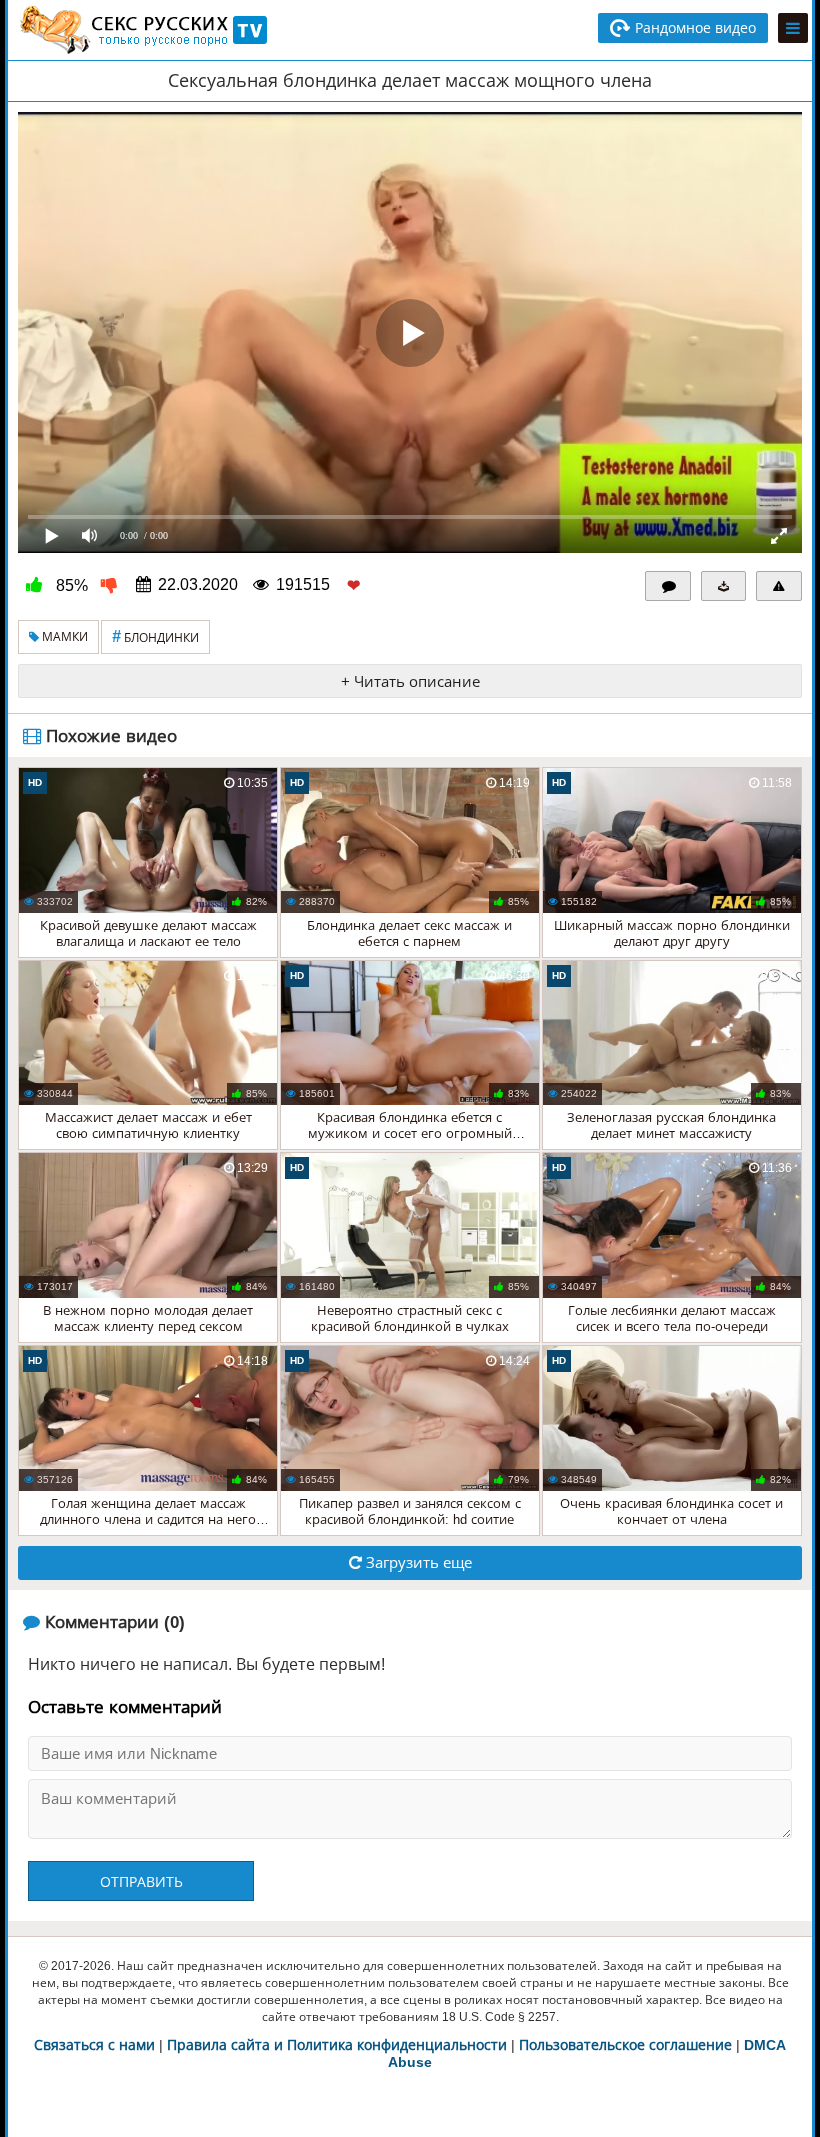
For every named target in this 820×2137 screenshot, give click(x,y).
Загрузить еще (417, 1562)
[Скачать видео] (724, 586)
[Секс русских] (142, 30)
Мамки (63, 637)
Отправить (141, 1882)
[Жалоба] (779, 586)
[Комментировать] (668, 586)
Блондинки (155, 636)
